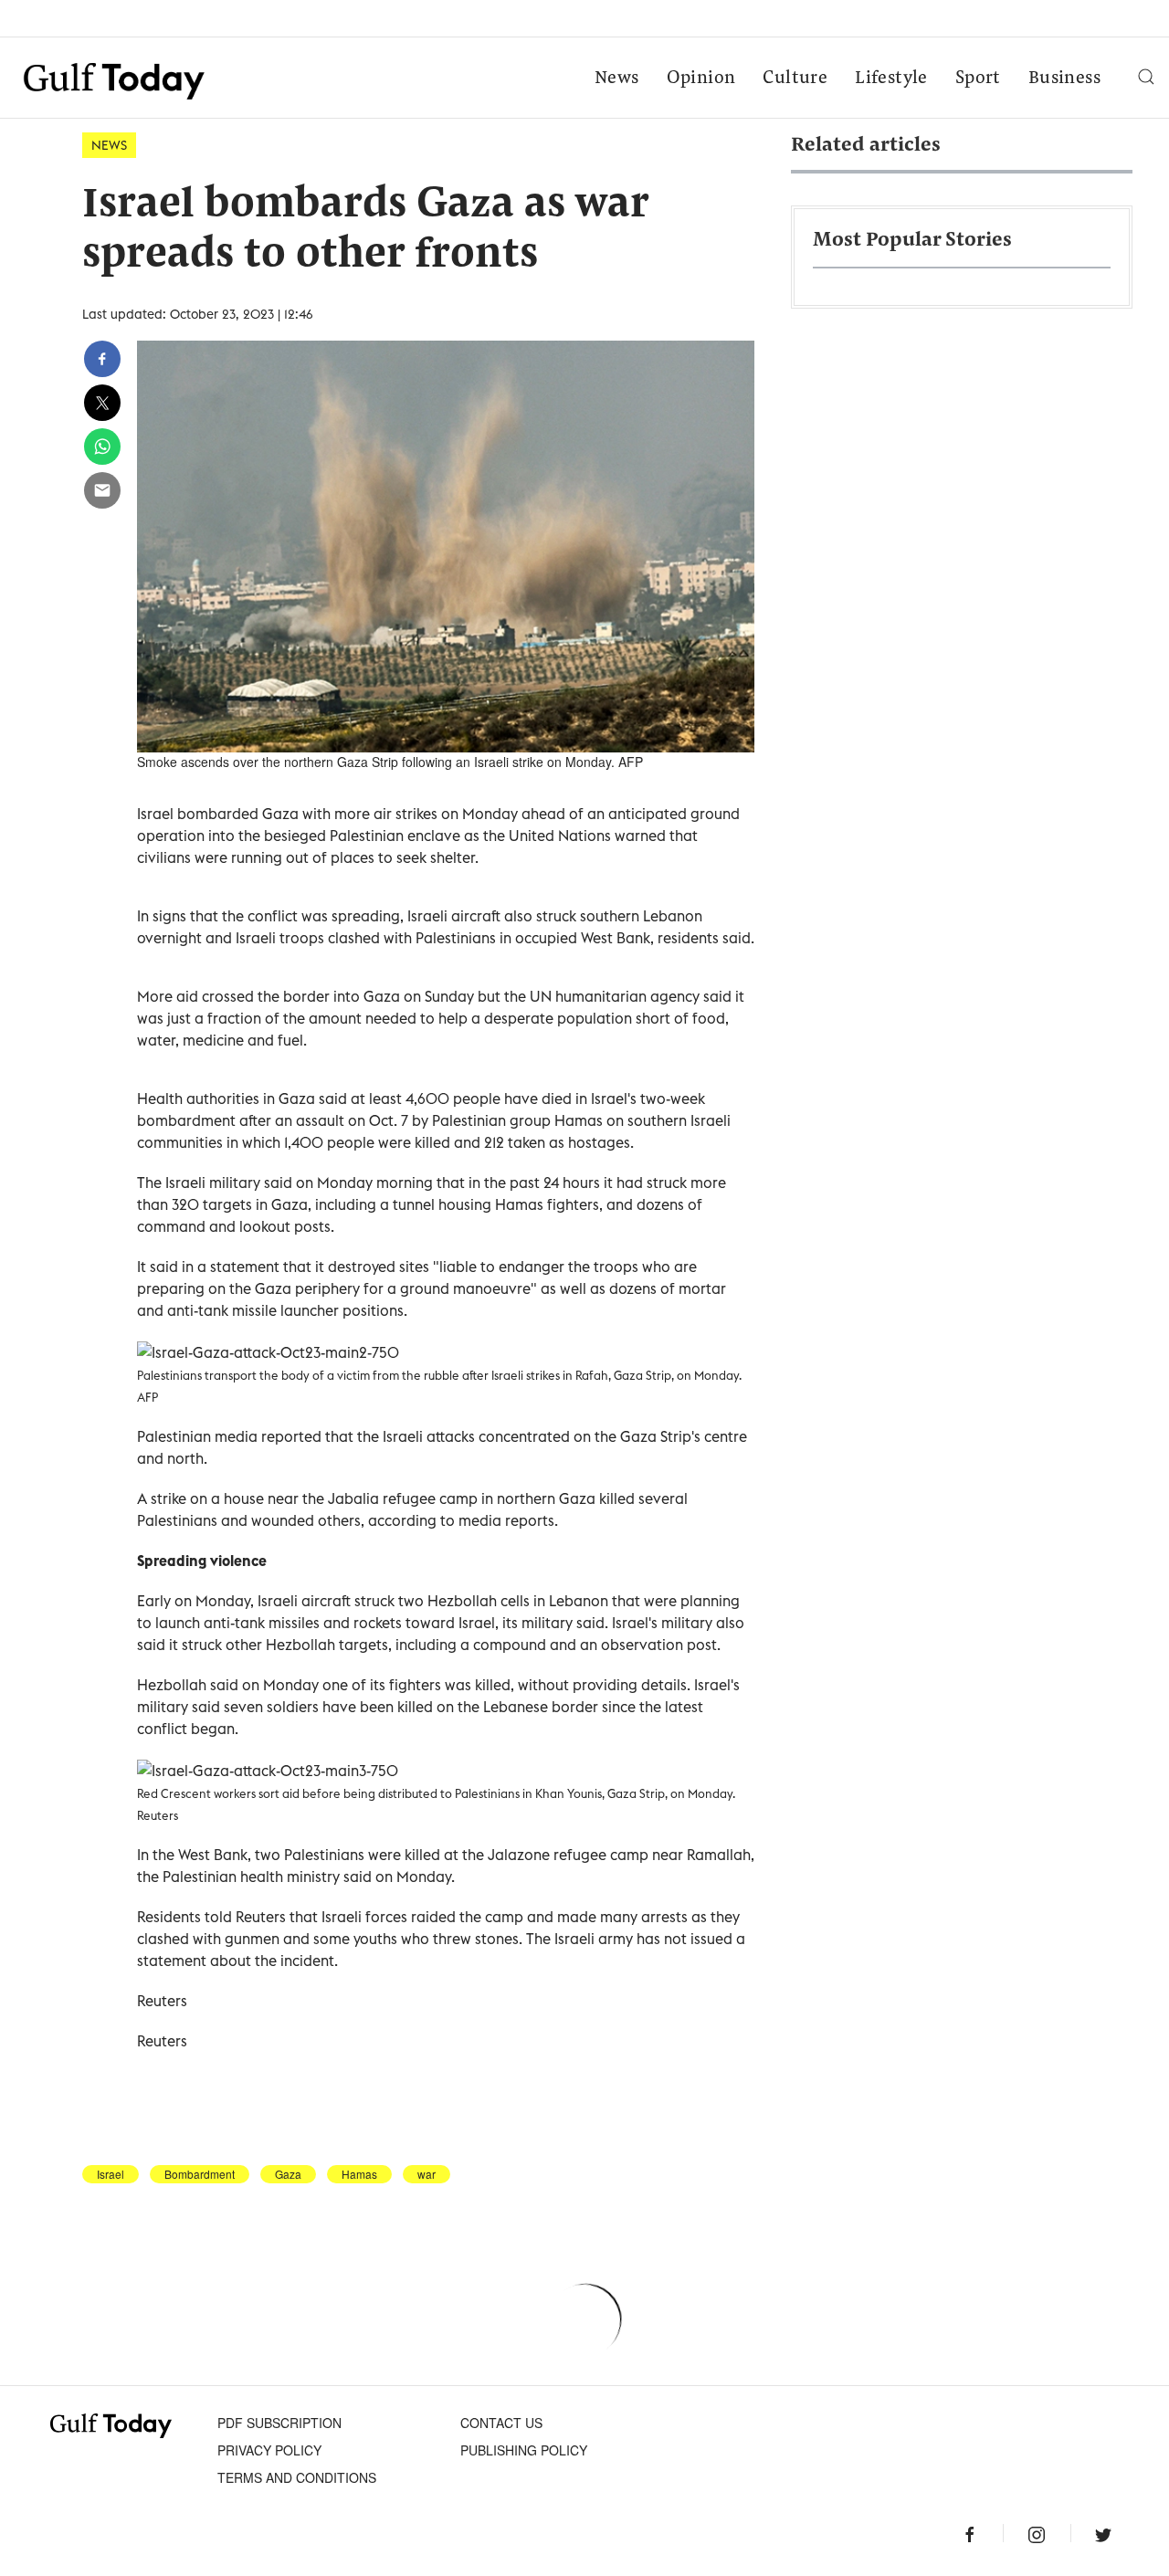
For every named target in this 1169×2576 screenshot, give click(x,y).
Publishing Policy (524, 2450)
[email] (102, 490)
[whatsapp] (102, 447)
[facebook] (102, 359)
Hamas (359, 2174)
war (427, 2174)
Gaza (288, 2174)
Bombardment (200, 2174)
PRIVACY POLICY (269, 2450)
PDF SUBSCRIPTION (279, 2423)
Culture (795, 79)
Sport (978, 79)
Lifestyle (891, 79)
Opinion (701, 79)
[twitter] (102, 403)
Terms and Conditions (297, 2477)
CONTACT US (501, 2423)
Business (1064, 79)
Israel (111, 2174)
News (617, 79)
